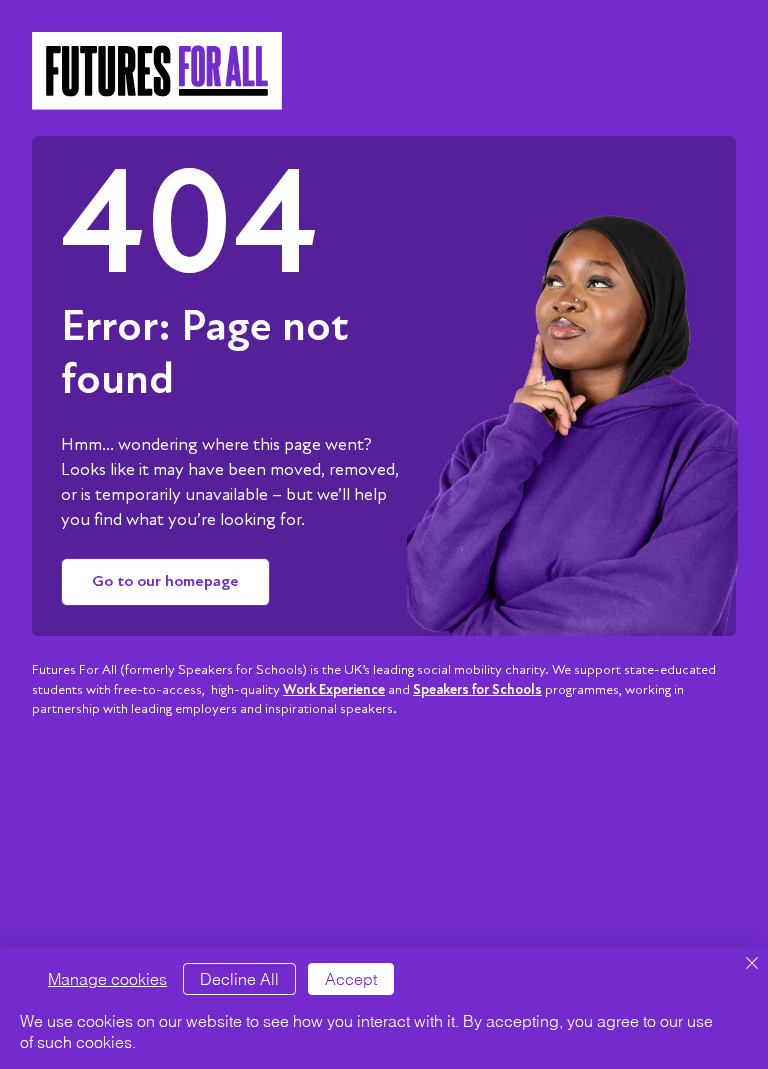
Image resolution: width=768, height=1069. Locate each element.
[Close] (752, 964)
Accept (351, 979)
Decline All (239, 979)
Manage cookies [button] (107, 979)
